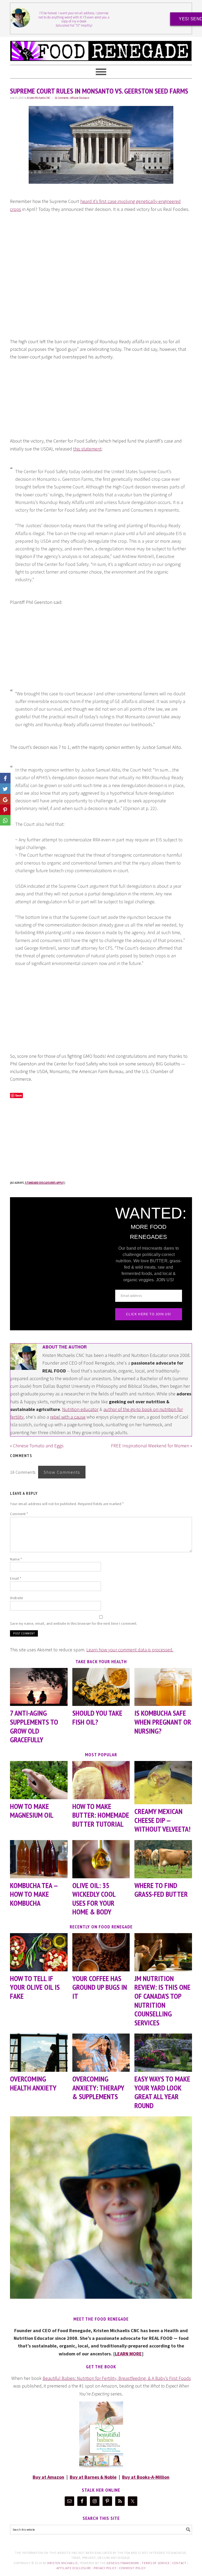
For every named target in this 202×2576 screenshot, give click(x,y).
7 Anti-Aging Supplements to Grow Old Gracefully (34, 1726)
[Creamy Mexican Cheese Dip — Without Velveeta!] (163, 1783)
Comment (19, 1514)
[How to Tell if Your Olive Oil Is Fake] (39, 1952)
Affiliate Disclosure (80, 98)
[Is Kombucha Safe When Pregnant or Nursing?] (163, 1687)
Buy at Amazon (48, 2477)
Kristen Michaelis (62, 2563)
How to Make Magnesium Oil (32, 1811)
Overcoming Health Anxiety (33, 2083)
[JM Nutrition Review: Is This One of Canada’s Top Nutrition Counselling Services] (163, 1952)
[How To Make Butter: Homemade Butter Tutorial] (101, 1780)
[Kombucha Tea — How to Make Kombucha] (39, 1859)
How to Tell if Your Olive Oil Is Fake (35, 1987)
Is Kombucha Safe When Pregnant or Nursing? (163, 1722)
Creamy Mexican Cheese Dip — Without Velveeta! (162, 1820)
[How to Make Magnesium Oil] (39, 1780)
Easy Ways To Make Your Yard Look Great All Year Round (162, 2092)
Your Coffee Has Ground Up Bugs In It (100, 1987)
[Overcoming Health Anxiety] (39, 2053)
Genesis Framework (123, 2563)
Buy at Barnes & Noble (93, 2477)
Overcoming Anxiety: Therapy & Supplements (98, 2088)
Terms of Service (156, 2563)
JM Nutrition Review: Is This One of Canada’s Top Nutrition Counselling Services (162, 2000)
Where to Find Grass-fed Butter (161, 1890)
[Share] (5, 789)
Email (16, 1578)
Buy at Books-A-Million (146, 2477)
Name (16, 1559)
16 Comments (62, 98)
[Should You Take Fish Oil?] (101, 1687)
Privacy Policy (105, 2568)
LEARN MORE (128, 2354)
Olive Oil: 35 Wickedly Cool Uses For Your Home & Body (94, 1899)
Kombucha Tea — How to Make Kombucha (34, 1894)
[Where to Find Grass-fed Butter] (163, 1859)
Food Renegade (101, 48)
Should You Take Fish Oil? (97, 1717)
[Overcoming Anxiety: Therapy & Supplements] (101, 2053)
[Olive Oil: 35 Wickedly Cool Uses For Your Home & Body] (101, 1859)
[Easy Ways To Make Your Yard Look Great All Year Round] (163, 2053)
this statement (87, 449)
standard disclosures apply (44, 1183)
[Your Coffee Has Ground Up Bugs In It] (101, 1952)
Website (17, 1598)
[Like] (5, 778)
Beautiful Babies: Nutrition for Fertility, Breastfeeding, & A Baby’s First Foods (117, 2378)
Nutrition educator (80, 1409)
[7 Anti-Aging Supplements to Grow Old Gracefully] (39, 1687)
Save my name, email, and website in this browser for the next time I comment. (74, 1623)
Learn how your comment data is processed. (130, 1650)
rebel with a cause (68, 1417)
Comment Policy (132, 2568)
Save (19, 1095)
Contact (179, 2563)
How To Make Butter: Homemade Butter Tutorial (101, 1815)
